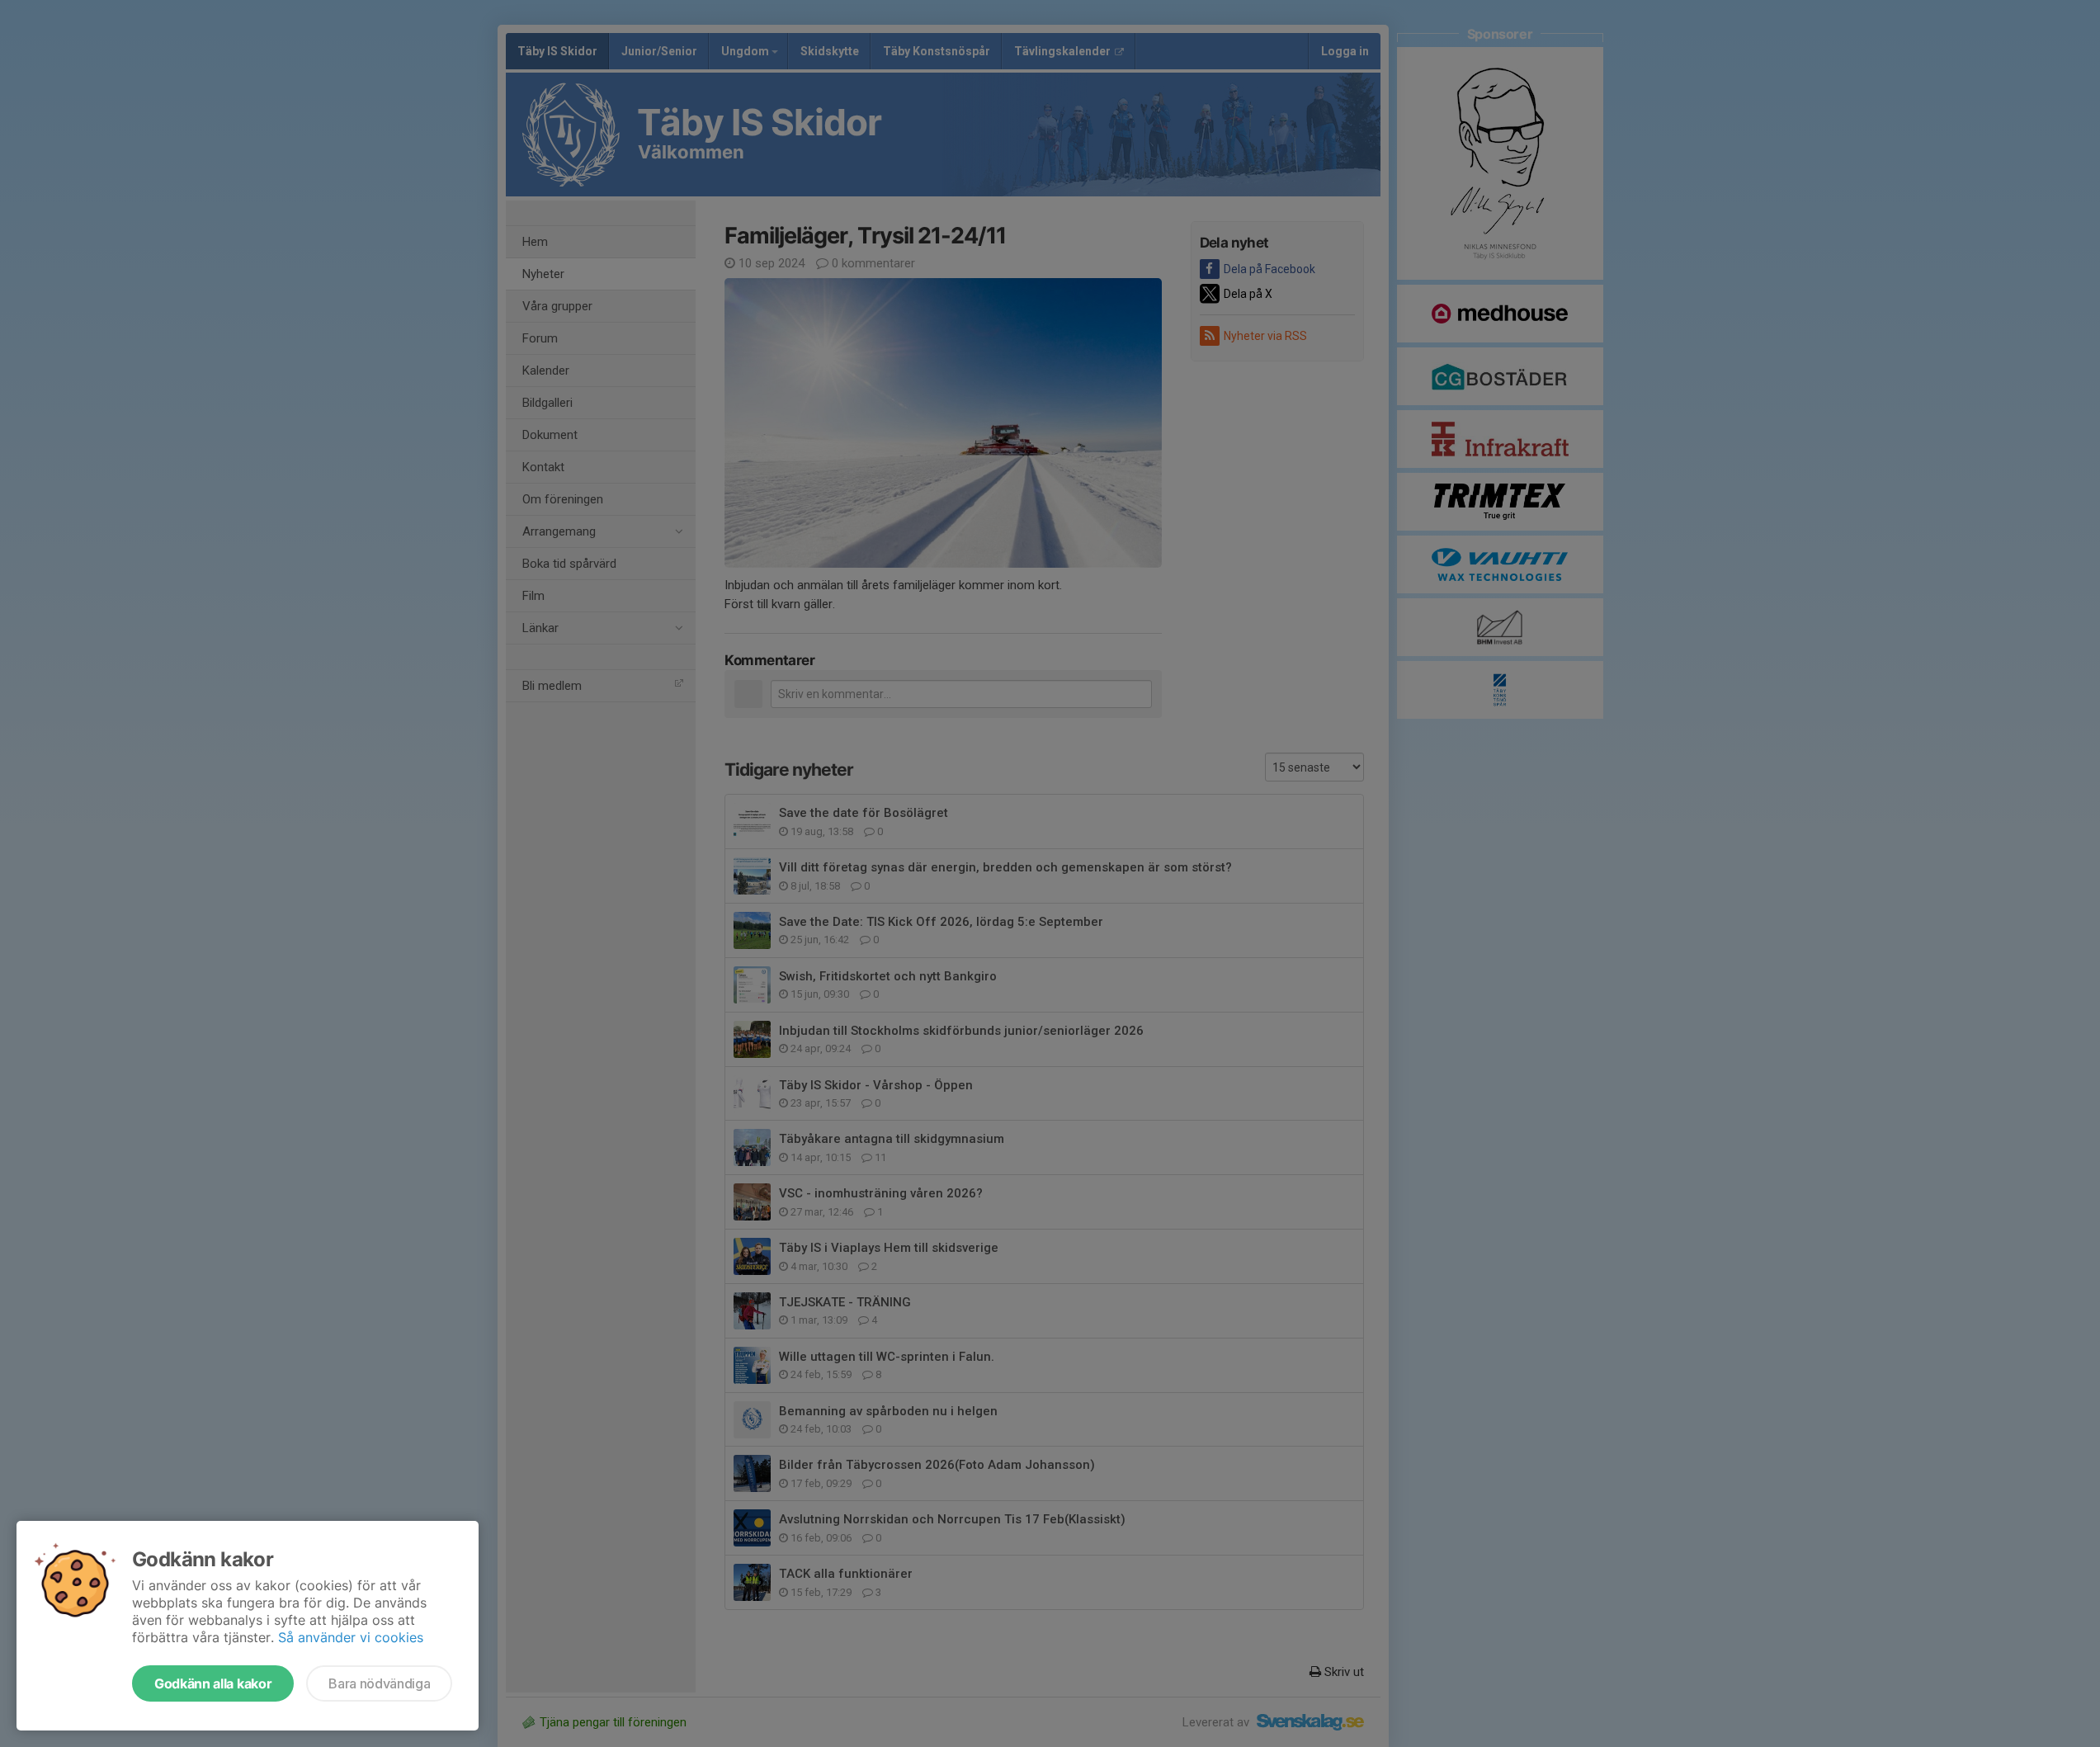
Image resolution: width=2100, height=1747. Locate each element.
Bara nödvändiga (379, 1683)
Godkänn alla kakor (213, 1683)
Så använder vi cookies (351, 1637)
